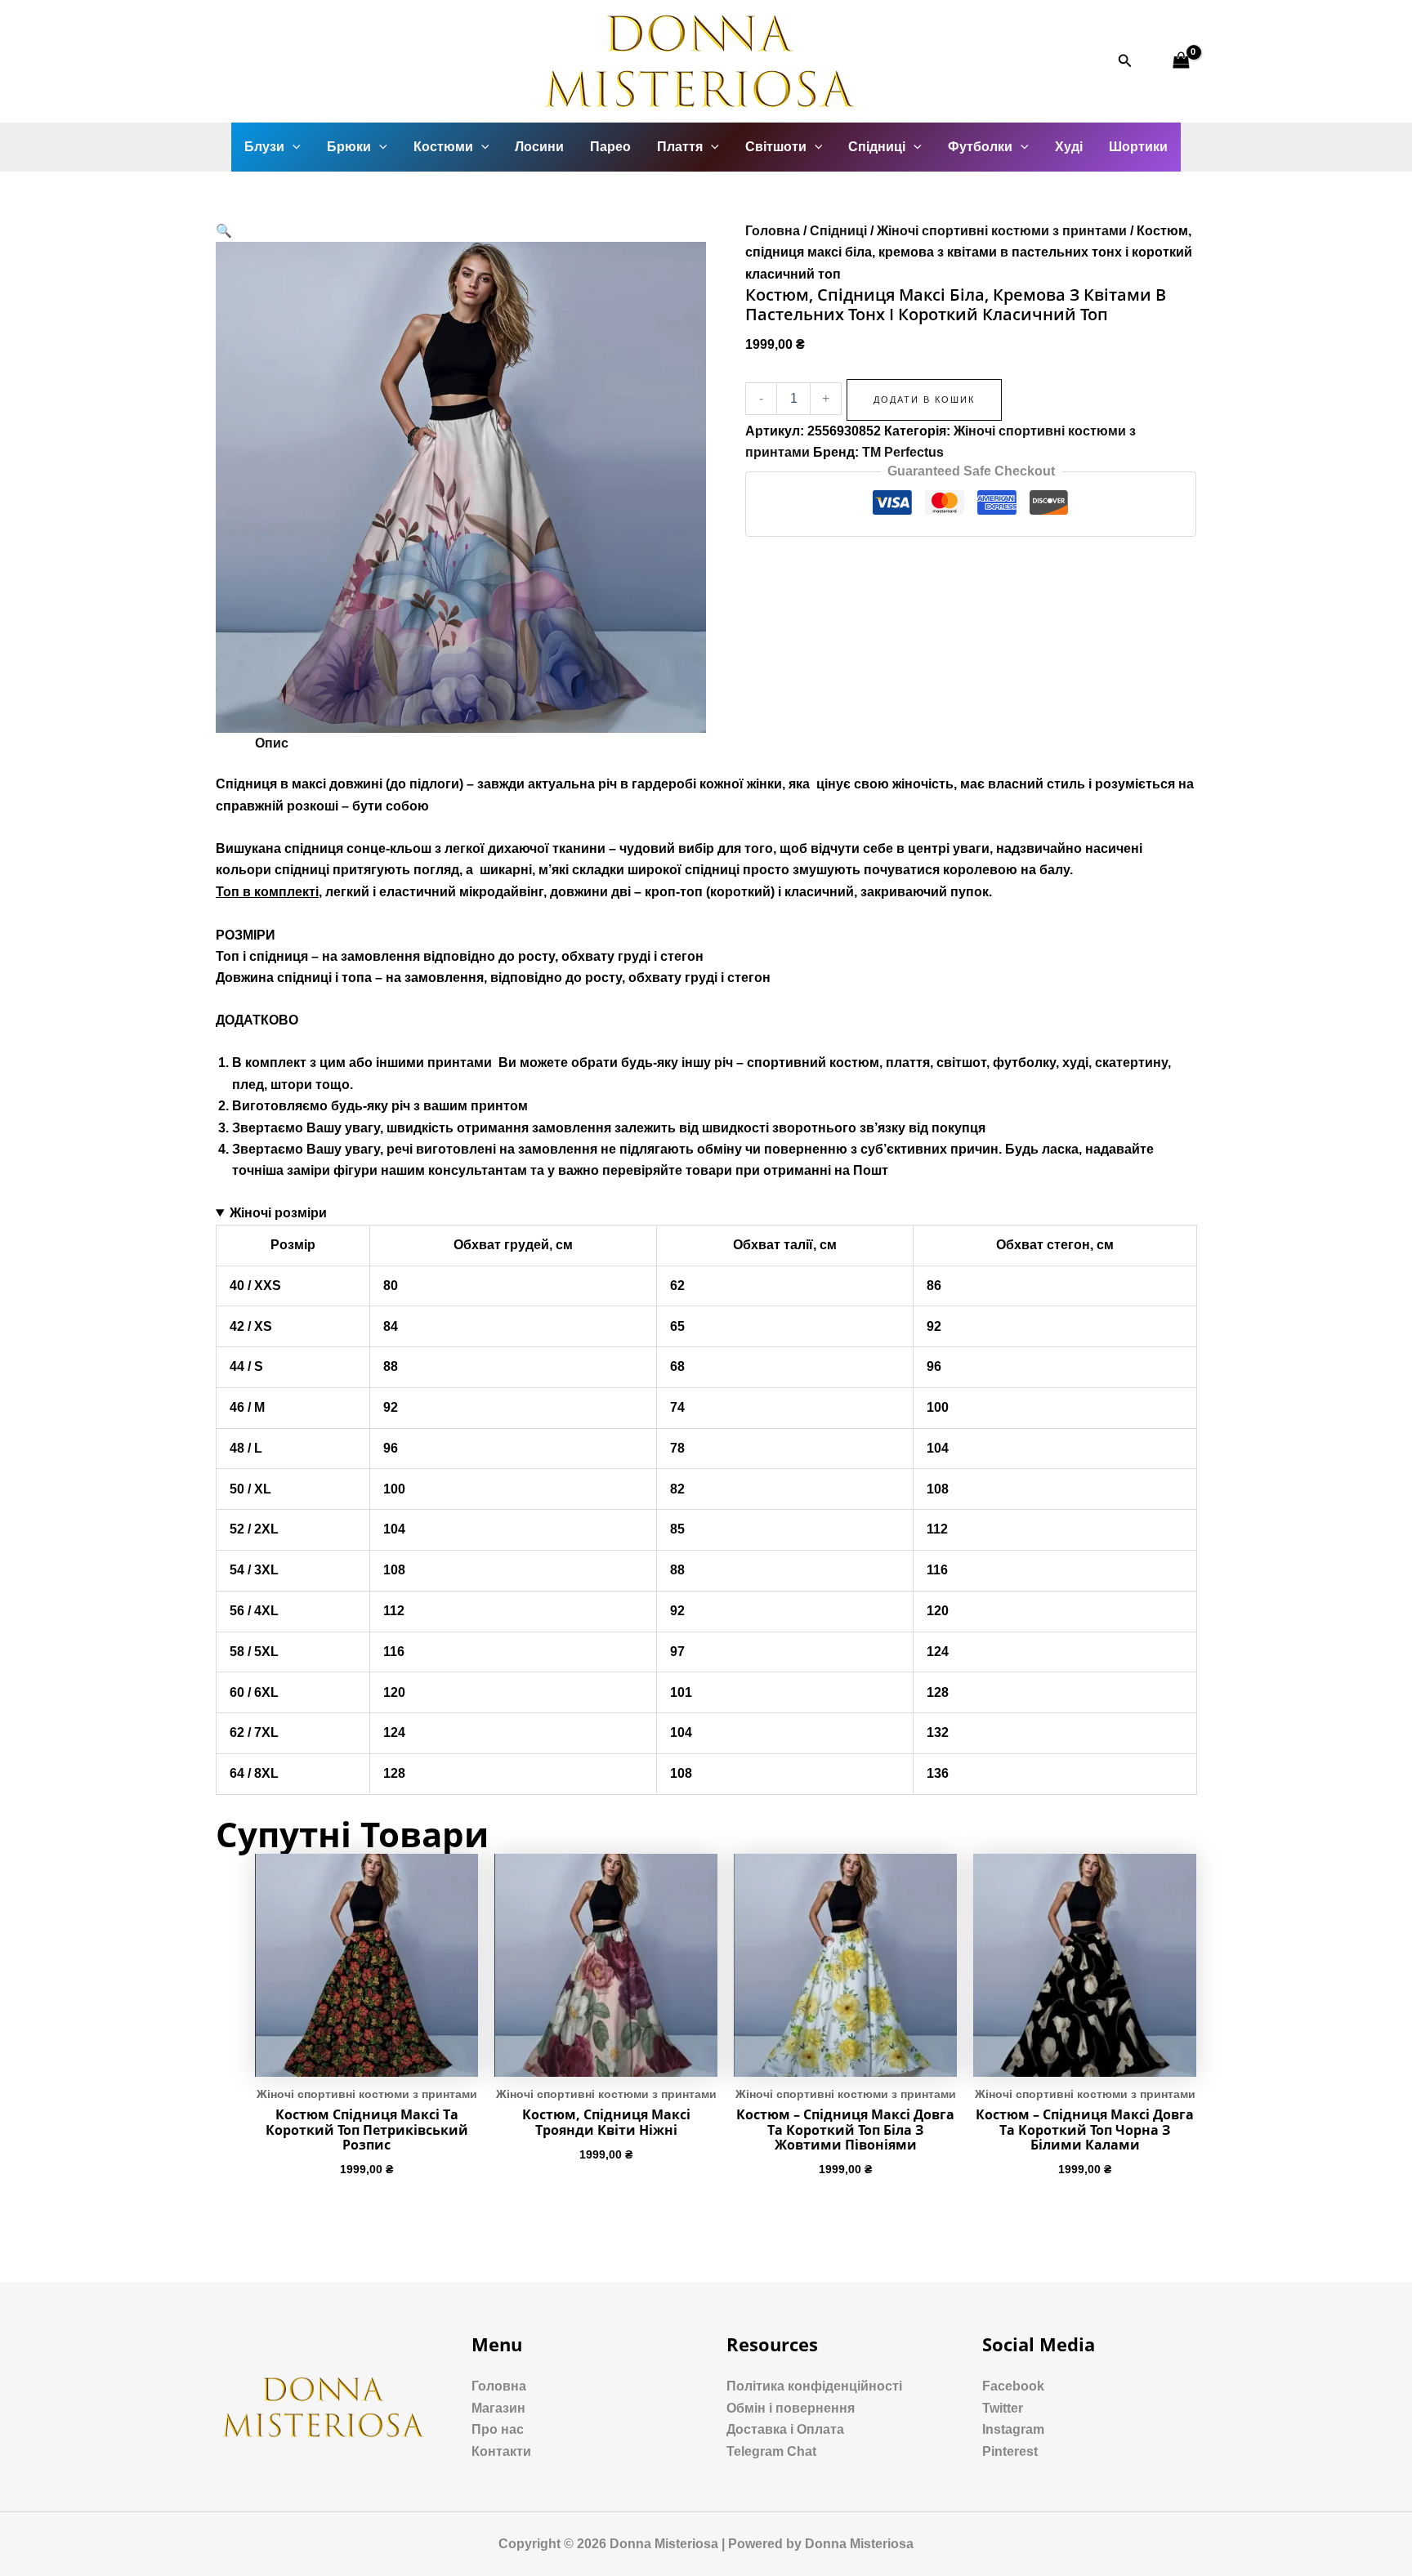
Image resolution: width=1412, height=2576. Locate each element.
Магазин (498, 2408)
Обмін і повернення (791, 2408)
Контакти (501, 2451)
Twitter (1003, 2408)
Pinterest (1010, 2451)
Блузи (264, 147)
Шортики (1138, 147)
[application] (293, 147)
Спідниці (877, 147)
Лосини (539, 147)
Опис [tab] (272, 743)
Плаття (680, 147)
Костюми (443, 147)
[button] (224, 231)
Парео (610, 147)
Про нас (498, 2429)
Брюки (349, 147)
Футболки (980, 147)
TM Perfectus (903, 452)
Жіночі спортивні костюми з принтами (1002, 231)
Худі (1069, 147)
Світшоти (776, 147)
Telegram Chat (771, 2451)
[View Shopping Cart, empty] (1181, 61)
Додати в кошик (924, 400)
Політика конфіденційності (814, 2386)
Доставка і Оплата (785, 2429)
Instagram (1013, 2429)
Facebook (1013, 2386)
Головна (773, 231)
